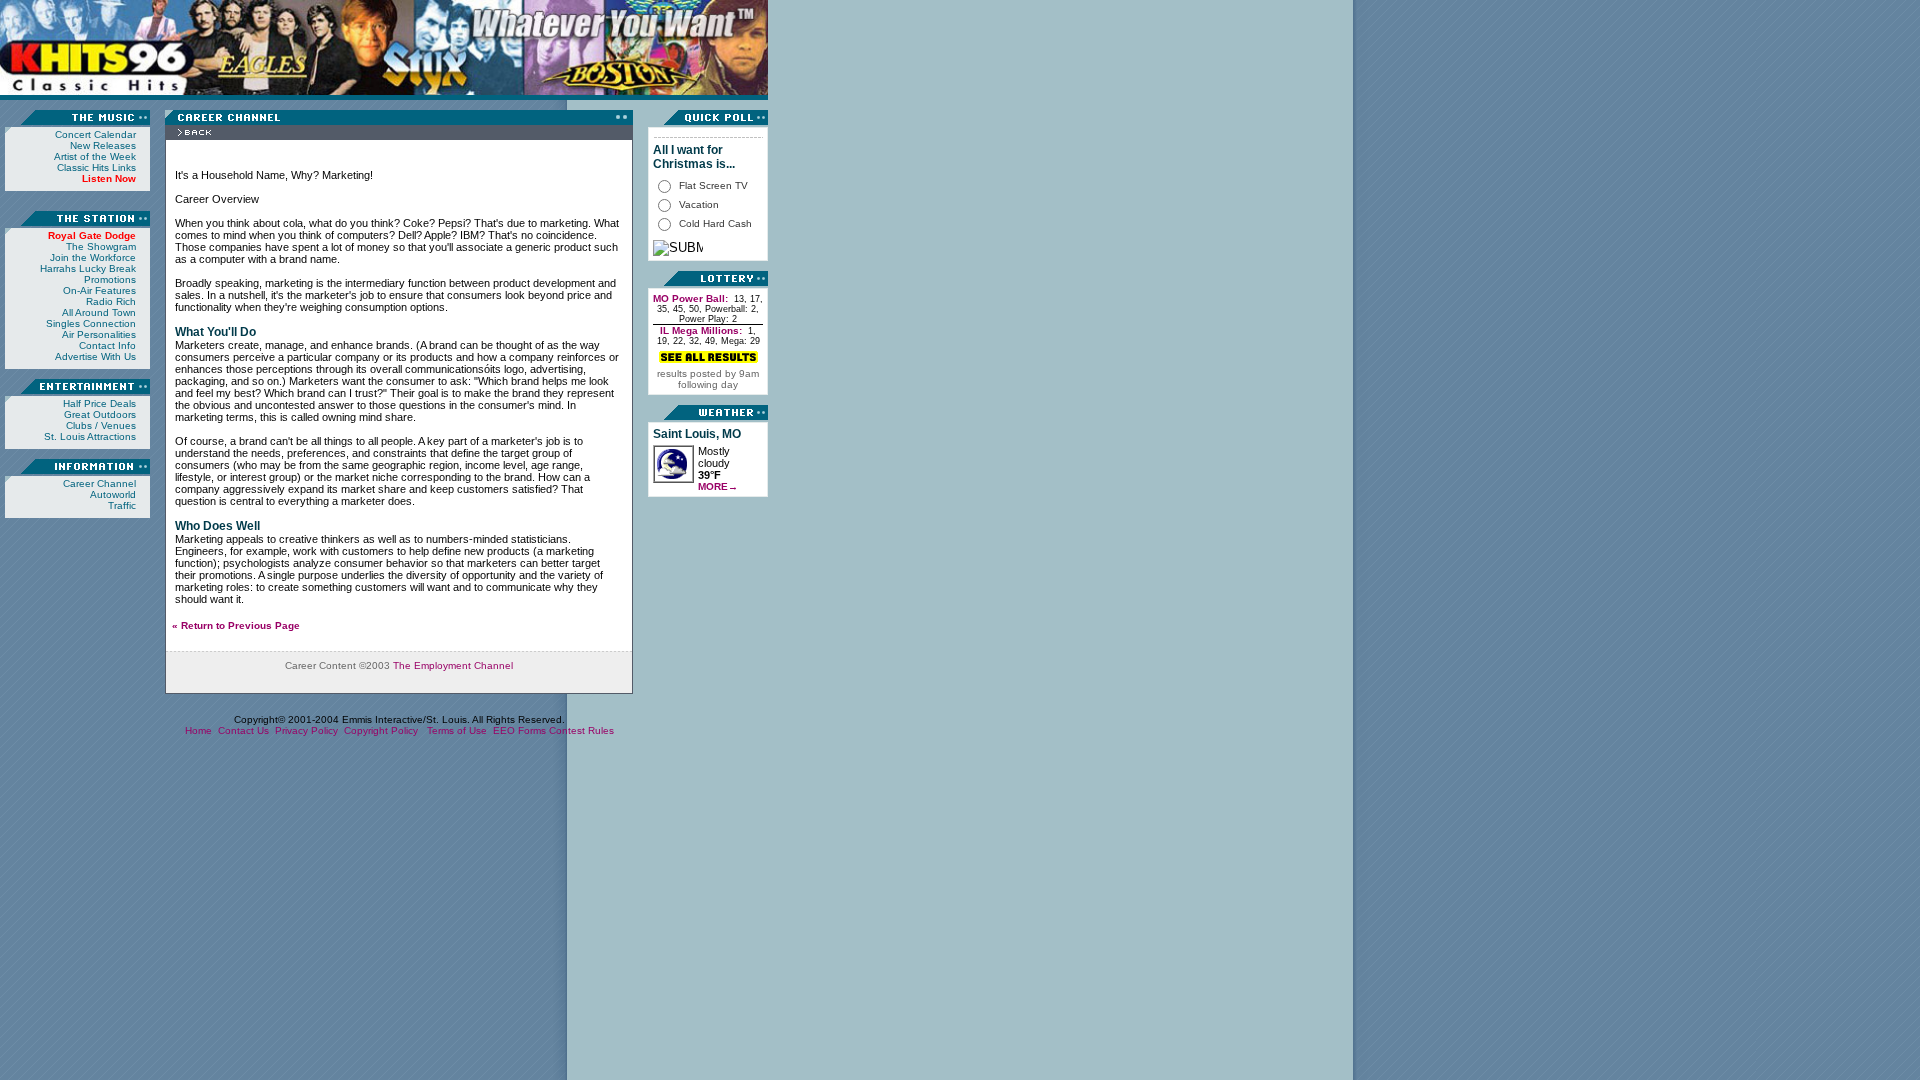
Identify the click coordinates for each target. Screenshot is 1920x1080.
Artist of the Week (95, 156)
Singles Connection (91, 323)
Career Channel (99, 483)
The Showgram (101, 246)
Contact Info (107, 345)
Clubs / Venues (101, 425)
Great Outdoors (100, 414)
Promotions (110, 279)
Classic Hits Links (96, 167)
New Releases (103, 145)
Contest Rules (581, 730)
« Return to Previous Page (236, 625)
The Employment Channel (453, 665)
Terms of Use (457, 730)
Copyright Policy (382, 730)
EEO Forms (519, 730)
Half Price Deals (99, 403)
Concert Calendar (95, 134)
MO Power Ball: (690, 298)
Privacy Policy (306, 730)
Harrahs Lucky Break (88, 268)
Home (198, 730)
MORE (718, 486)
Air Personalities (99, 334)
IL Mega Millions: (701, 330)
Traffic (122, 505)
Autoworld (113, 494)
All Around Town (99, 312)
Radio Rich (111, 301)
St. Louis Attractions (90, 436)
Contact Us (243, 730)
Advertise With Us (95, 356)
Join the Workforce (93, 257)
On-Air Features (99, 290)
